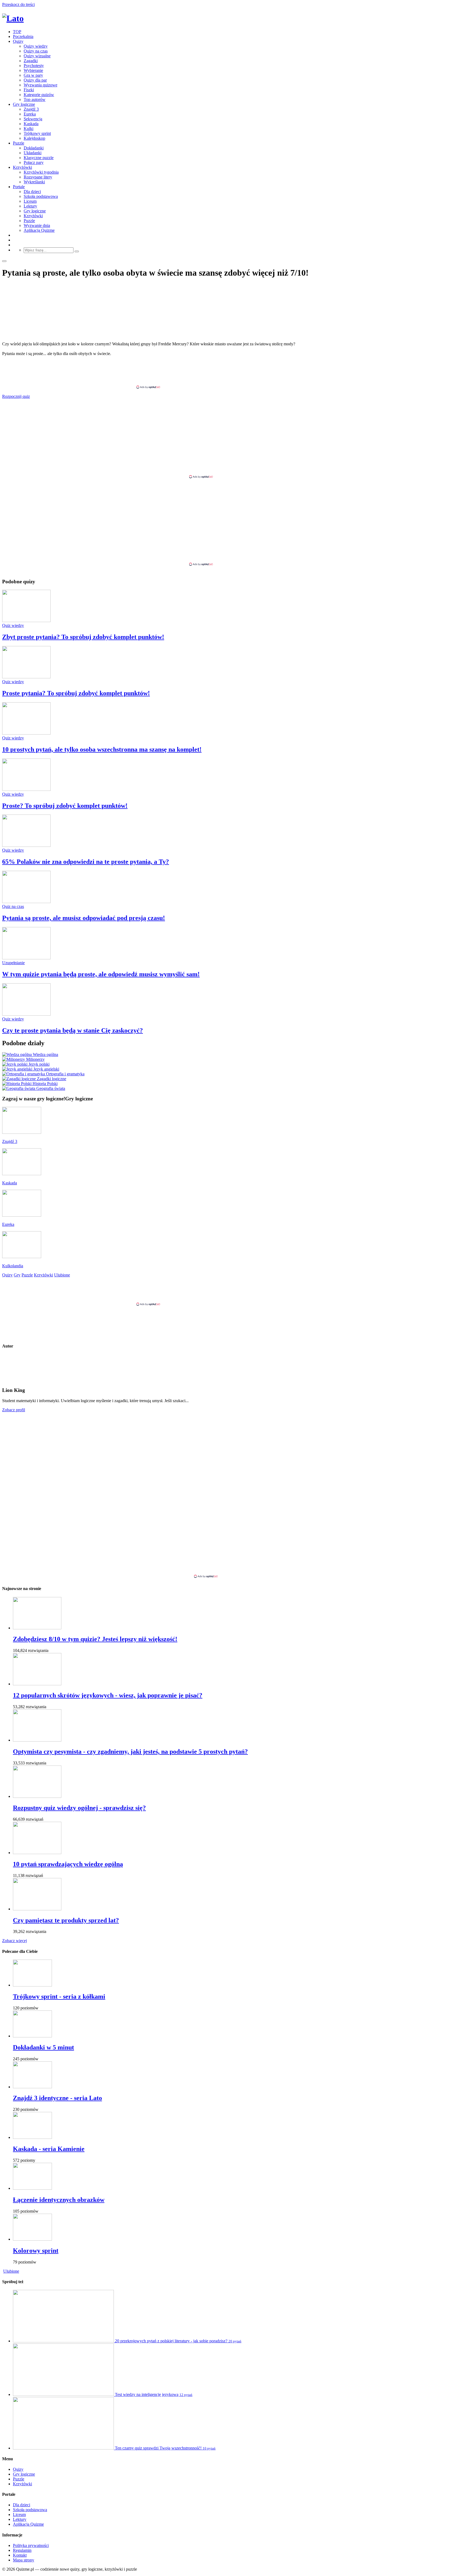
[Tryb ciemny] (4, 261)
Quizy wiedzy (36, 46)
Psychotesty (34, 66)
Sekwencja (33, 119)
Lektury (30, 206)
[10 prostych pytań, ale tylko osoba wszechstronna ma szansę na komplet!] (26, 733)
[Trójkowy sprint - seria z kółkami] (32, 1985)
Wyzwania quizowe (40, 85)
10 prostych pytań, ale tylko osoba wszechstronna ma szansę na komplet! (102, 749)
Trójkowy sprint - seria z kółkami (59, 1996)
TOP (17, 32)
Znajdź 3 (31, 109)
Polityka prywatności (31, 2545)
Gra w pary (33, 75)
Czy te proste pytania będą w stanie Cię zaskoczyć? (73, 1030)
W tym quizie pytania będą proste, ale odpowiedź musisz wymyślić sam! (101, 974)
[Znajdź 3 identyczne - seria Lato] (32, 2087)
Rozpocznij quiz (16, 396)
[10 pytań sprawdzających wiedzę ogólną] (37, 1853)
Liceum (30, 201)
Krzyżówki (22, 167)
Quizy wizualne (37, 56)
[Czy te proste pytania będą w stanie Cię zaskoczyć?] (26, 1014)
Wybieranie (33, 70)
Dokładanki (34, 148)
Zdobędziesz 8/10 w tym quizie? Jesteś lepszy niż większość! (95, 1639)
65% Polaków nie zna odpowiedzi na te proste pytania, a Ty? (86, 862)
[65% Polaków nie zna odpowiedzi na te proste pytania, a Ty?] (26, 845)
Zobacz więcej (15, 1941)
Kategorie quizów (39, 95)
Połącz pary (34, 162)
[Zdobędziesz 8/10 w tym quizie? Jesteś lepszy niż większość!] (37, 1628)
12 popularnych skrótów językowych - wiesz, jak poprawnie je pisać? (108, 1695)
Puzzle (19, 143)
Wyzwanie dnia (37, 225)
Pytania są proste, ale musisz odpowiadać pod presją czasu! (84, 918)
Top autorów (35, 99)
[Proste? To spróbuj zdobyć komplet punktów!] (26, 789)
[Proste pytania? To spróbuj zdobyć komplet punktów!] (26, 677)
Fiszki (29, 90)
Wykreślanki (34, 182)
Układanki (33, 153)
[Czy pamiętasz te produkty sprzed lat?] (37, 1909)
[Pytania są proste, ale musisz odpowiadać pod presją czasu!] (26, 902)
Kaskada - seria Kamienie (49, 2149)
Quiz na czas (13, 906)
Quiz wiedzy (13, 625)
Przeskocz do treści (18, 4)
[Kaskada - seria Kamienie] (32, 2137)
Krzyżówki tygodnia (41, 172)
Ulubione (11, 2271)
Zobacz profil (14, 1410)
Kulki (29, 129)
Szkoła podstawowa (41, 196)
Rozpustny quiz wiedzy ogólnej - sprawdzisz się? (79, 1808)
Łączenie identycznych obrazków (59, 2200)
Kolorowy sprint (36, 2251)
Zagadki (31, 61)
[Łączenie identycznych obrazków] (32, 2188)
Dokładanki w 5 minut (43, 2047)
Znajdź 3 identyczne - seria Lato (57, 2098)
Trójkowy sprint (37, 133)
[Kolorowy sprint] (32, 2239)
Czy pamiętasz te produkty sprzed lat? (66, 1920)
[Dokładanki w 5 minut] (32, 2036)
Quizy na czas (36, 51)
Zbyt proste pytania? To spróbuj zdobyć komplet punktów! (83, 637)
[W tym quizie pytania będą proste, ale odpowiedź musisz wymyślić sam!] (26, 958)
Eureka (30, 114)
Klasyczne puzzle (39, 158)
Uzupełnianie (13, 963)
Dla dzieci (32, 192)
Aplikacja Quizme (39, 230)
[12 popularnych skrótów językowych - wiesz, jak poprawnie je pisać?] (37, 1684)
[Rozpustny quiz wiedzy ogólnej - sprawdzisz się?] (37, 1796)
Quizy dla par (35, 80)
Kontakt (20, 2555)
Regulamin (22, 2550)
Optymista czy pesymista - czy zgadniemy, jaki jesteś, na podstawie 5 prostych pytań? (130, 1752)
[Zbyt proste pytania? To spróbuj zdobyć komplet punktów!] (26, 621)
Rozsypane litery (38, 177)
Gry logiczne (24, 104)
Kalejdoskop (34, 138)
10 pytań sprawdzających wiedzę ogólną (68, 1864)
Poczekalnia (23, 36)
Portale (19, 187)
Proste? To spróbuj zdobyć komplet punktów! (65, 806)
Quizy (18, 41)
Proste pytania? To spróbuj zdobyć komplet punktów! (76, 693)
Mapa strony (24, 2560)
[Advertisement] (232, 373)
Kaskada (31, 124)
